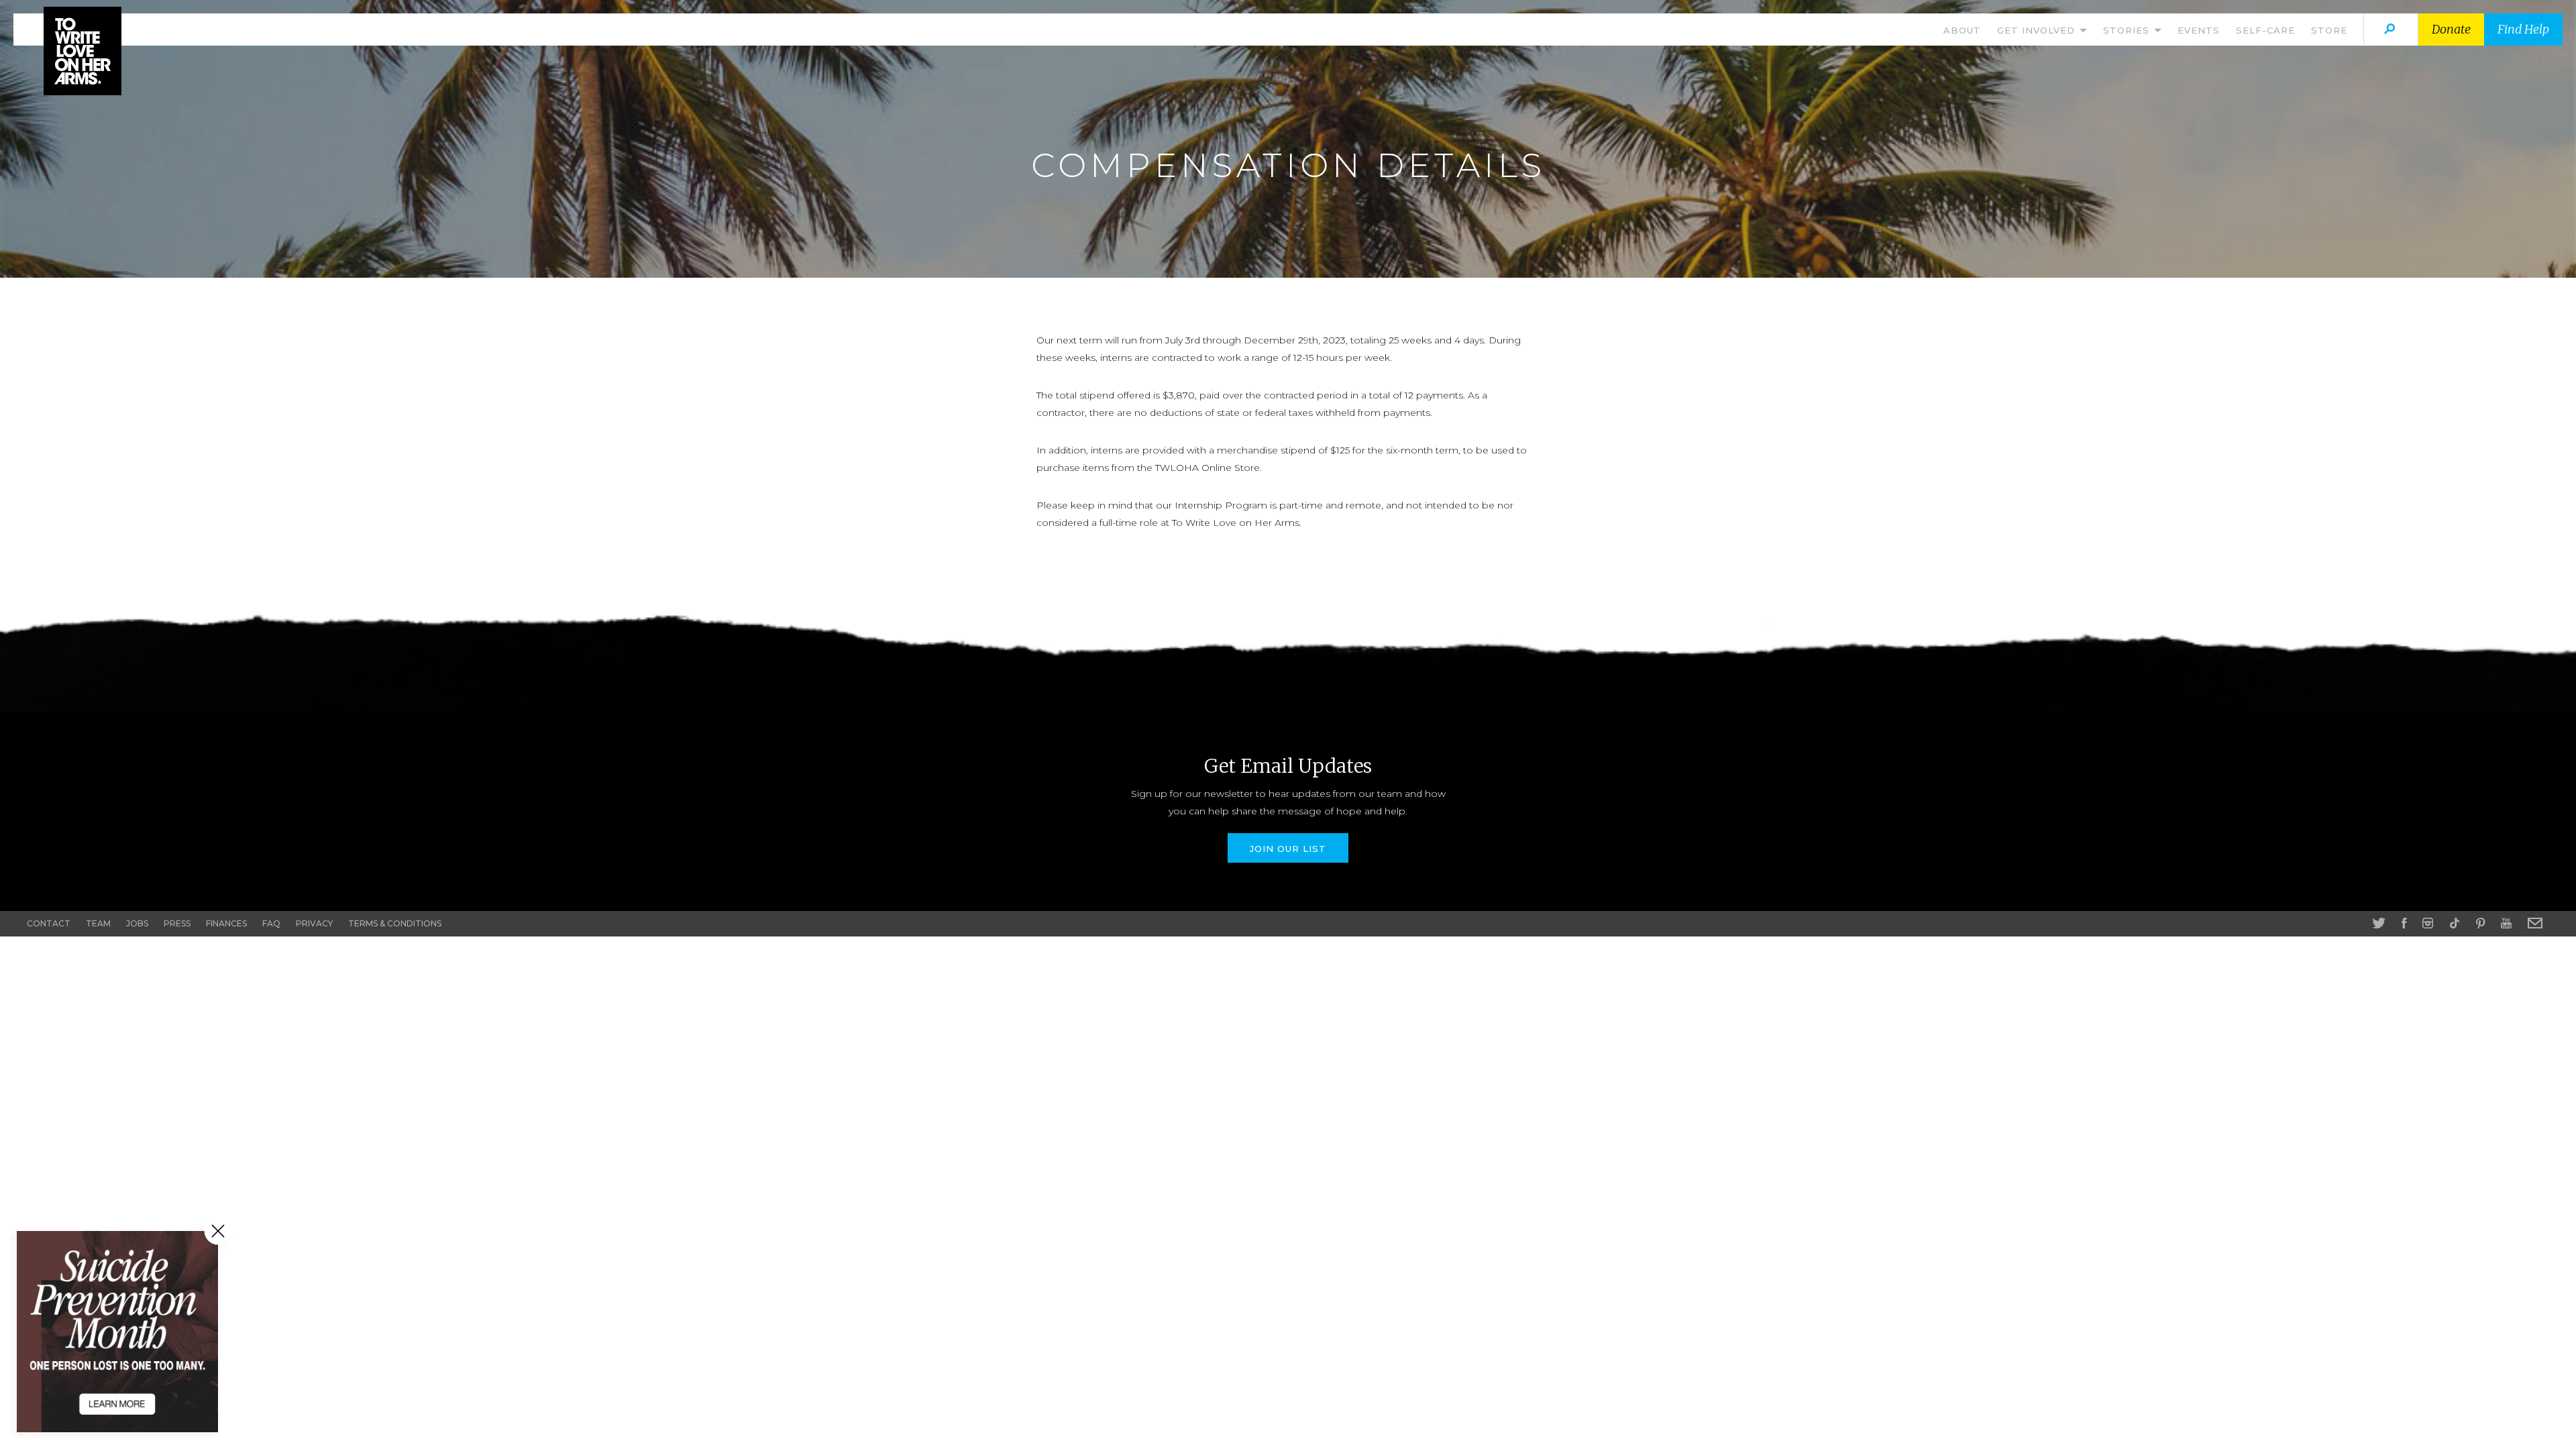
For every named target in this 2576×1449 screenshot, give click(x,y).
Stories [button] (2128, 30)
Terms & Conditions (395, 923)
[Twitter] (2379, 923)
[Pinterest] (2480, 923)
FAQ (271, 923)
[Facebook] (2404, 923)
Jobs (137, 923)
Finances (226, 923)
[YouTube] (2506, 923)
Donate (2451, 29)
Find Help (2523, 29)
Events (2199, 30)
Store (2329, 30)
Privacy (314, 923)
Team (98, 923)
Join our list (1288, 849)
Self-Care (2265, 30)
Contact (49, 923)
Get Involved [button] (2038, 30)
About (1962, 30)
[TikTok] (2455, 923)
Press (177, 923)
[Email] (2535, 923)
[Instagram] (2428, 923)
